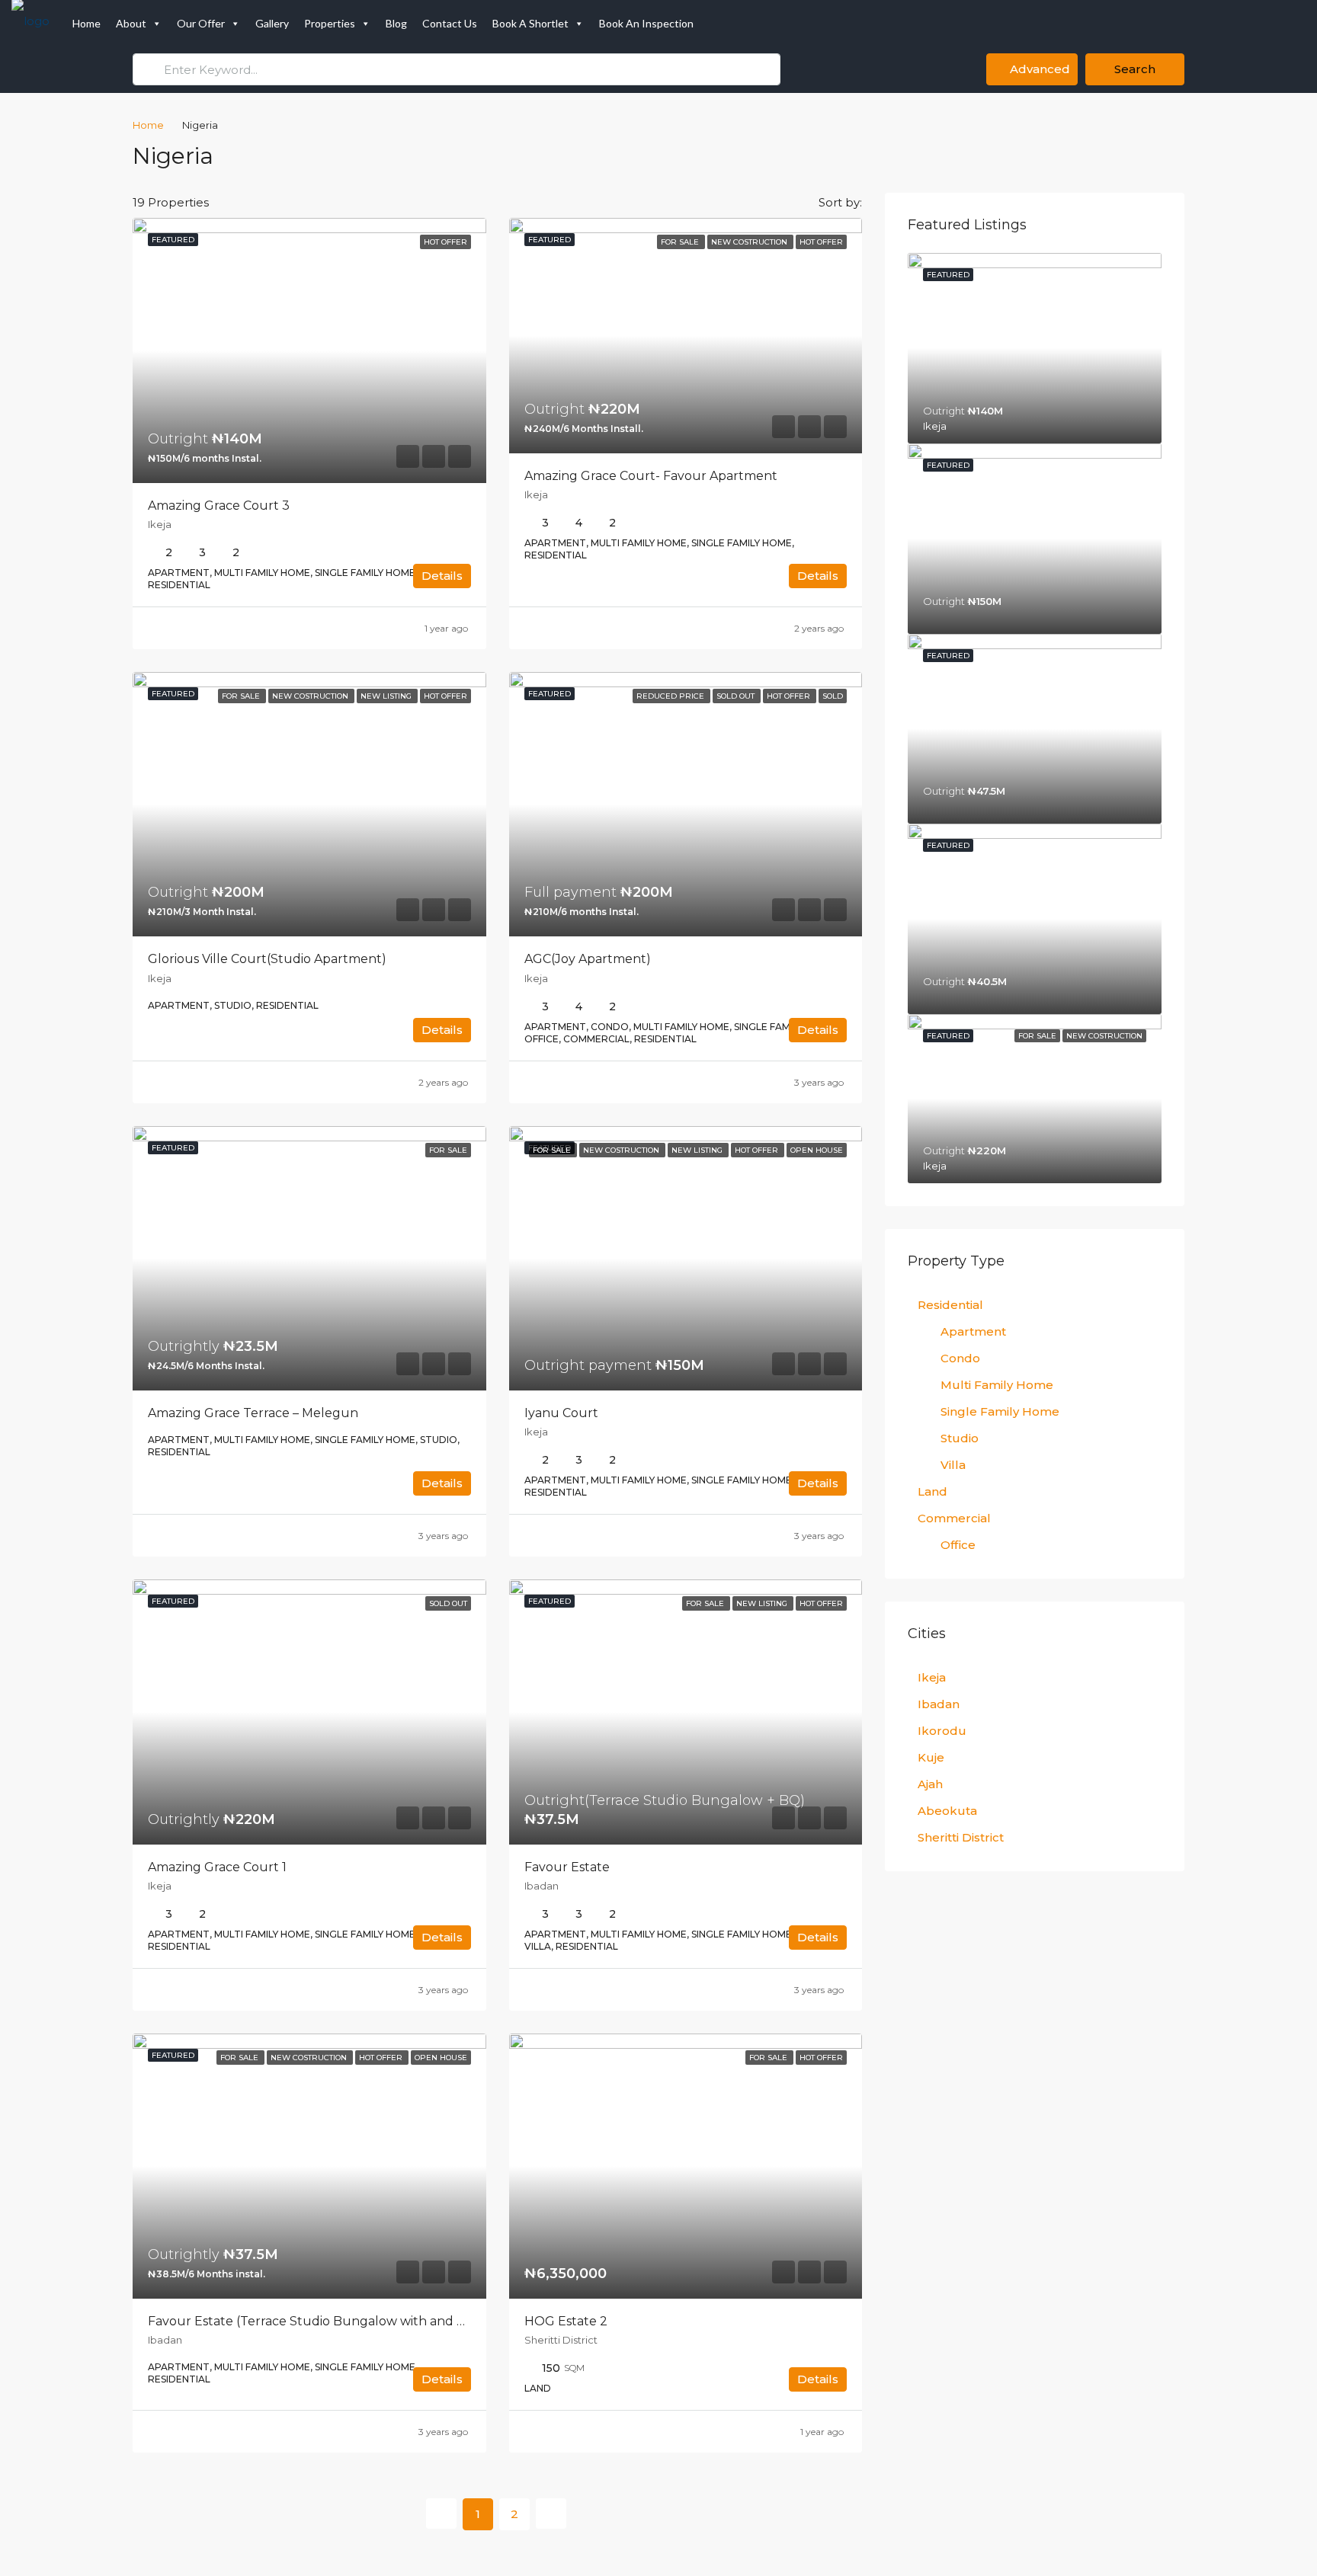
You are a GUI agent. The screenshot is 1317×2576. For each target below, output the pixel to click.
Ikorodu (942, 1731)
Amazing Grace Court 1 (217, 1867)
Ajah (930, 1784)
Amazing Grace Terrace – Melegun (253, 1413)
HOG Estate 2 (566, 2321)
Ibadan (939, 1704)
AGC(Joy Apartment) (588, 959)
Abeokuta (947, 1811)
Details (442, 576)
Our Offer (201, 23)
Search (1135, 69)
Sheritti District (961, 1837)
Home (87, 23)
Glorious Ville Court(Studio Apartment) (267, 959)
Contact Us (450, 23)
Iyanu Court (561, 1413)
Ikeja (932, 1677)
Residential (950, 1305)
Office (958, 1545)
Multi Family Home (997, 1385)
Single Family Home (1000, 1411)
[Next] (551, 2514)
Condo (960, 1358)
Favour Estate (567, 1867)
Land (932, 1491)
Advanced (1038, 69)
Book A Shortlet (530, 23)
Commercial (954, 1518)
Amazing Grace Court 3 (219, 506)
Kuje (931, 1757)
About (131, 23)
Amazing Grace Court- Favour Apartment (651, 476)
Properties (330, 23)
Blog (396, 23)
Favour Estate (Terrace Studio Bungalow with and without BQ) (340, 2321)
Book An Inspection (646, 23)
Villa (953, 1465)
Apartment (973, 1331)
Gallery (272, 23)
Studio (960, 1438)
